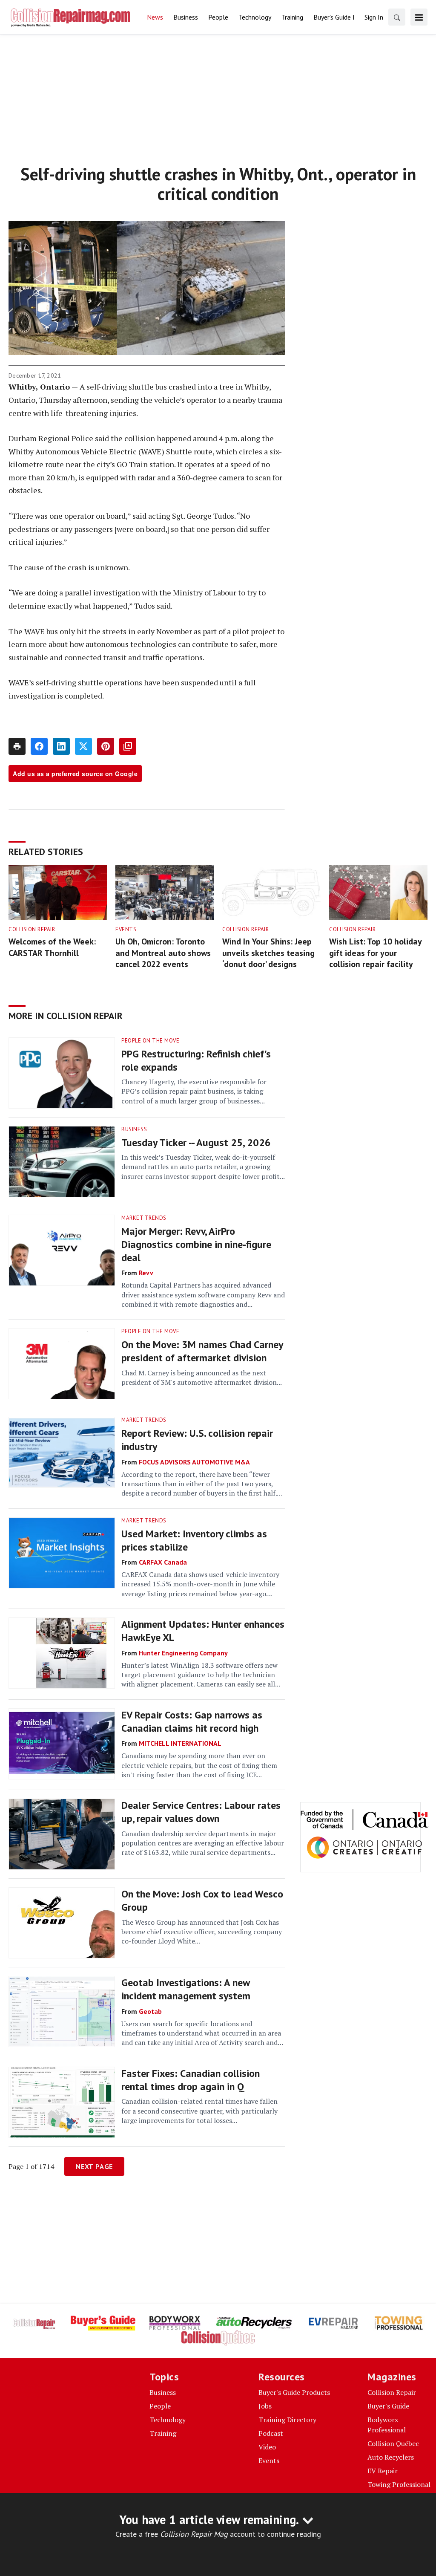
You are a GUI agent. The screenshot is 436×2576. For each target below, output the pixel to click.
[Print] (17, 746)
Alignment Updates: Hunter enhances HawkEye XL (203, 1631)
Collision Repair (32, 929)
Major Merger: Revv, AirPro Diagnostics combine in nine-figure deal (196, 1244)
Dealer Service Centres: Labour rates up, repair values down (201, 1812)
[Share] (39, 746)
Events (126, 929)
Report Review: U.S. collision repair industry (197, 1440)
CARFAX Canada (163, 1562)
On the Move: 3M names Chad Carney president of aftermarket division (202, 1351)
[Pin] (106, 746)
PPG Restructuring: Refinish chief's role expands (196, 1060)
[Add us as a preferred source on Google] (128, 746)
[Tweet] (83, 746)
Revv (146, 1273)
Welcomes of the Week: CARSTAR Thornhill (52, 947)
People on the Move (150, 1041)
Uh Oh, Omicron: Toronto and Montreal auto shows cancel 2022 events (163, 953)
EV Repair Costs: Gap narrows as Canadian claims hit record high (192, 1721)
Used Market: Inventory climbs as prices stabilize (194, 1540)
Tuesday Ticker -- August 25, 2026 (196, 1142)
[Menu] (419, 17)
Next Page (94, 2166)
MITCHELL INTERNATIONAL (180, 1743)
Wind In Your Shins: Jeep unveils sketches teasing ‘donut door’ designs (268, 953)
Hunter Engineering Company (183, 1653)
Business (134, 1129)
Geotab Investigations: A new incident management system (186, 1989)
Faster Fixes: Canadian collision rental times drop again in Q (191, 2080)
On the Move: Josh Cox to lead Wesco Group (202, 1900)
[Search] (397, 17)
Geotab (150, 2011)
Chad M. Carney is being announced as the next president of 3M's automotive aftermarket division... (202, 1378)
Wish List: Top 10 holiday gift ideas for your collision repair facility (375, 953)
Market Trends (144, 1218)
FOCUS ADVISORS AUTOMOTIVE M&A (194, 1462)
